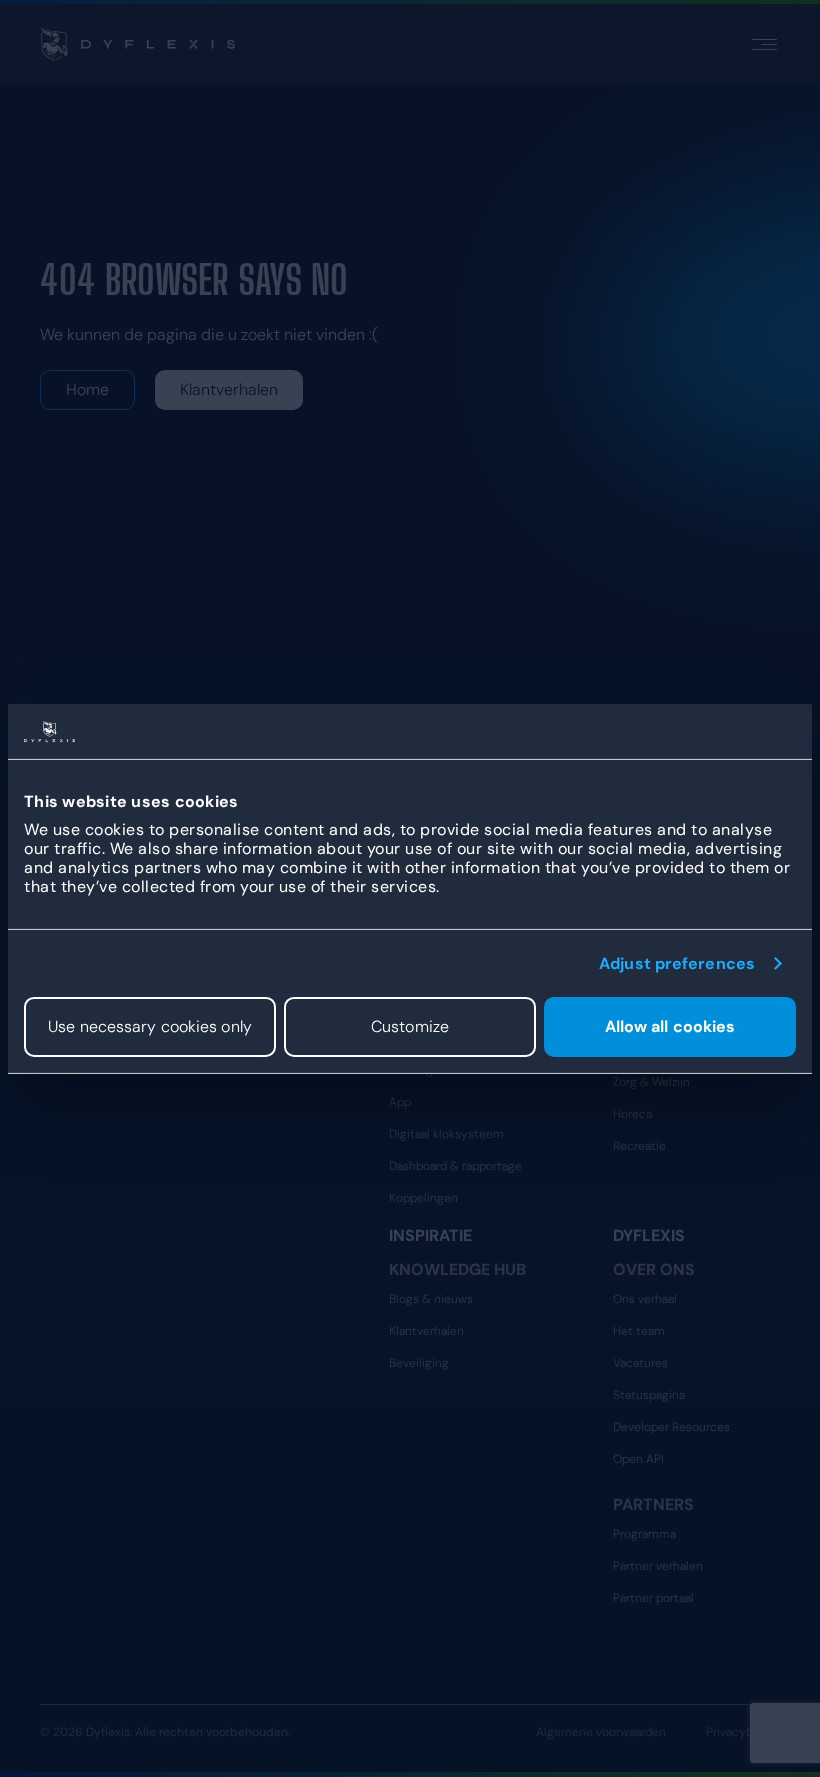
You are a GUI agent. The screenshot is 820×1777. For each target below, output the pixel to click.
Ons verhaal (645, 1299)
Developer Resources (671, 1427)
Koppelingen (423, 1198)
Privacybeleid (743, 1732)
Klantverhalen (229, 389)
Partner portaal (653, 1598)
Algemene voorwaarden (601, 1732)
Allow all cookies (670, 1026)
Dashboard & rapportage (455, 1166)
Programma (644, 1534)
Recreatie (639, 1146)
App (400, 1102)
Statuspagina (649, 1395)
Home (87, 389)
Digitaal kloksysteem (446, 1134)
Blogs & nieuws (431, 1299)
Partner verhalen (658, 1566)
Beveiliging (419, 1363)
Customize (410, 1026)
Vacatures (640, 1363)
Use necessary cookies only (150, 1026)
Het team (639, 1331)
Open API (638, 1459)
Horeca (632, 1114)
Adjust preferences (677, 962)
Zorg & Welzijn (651, 1082)
